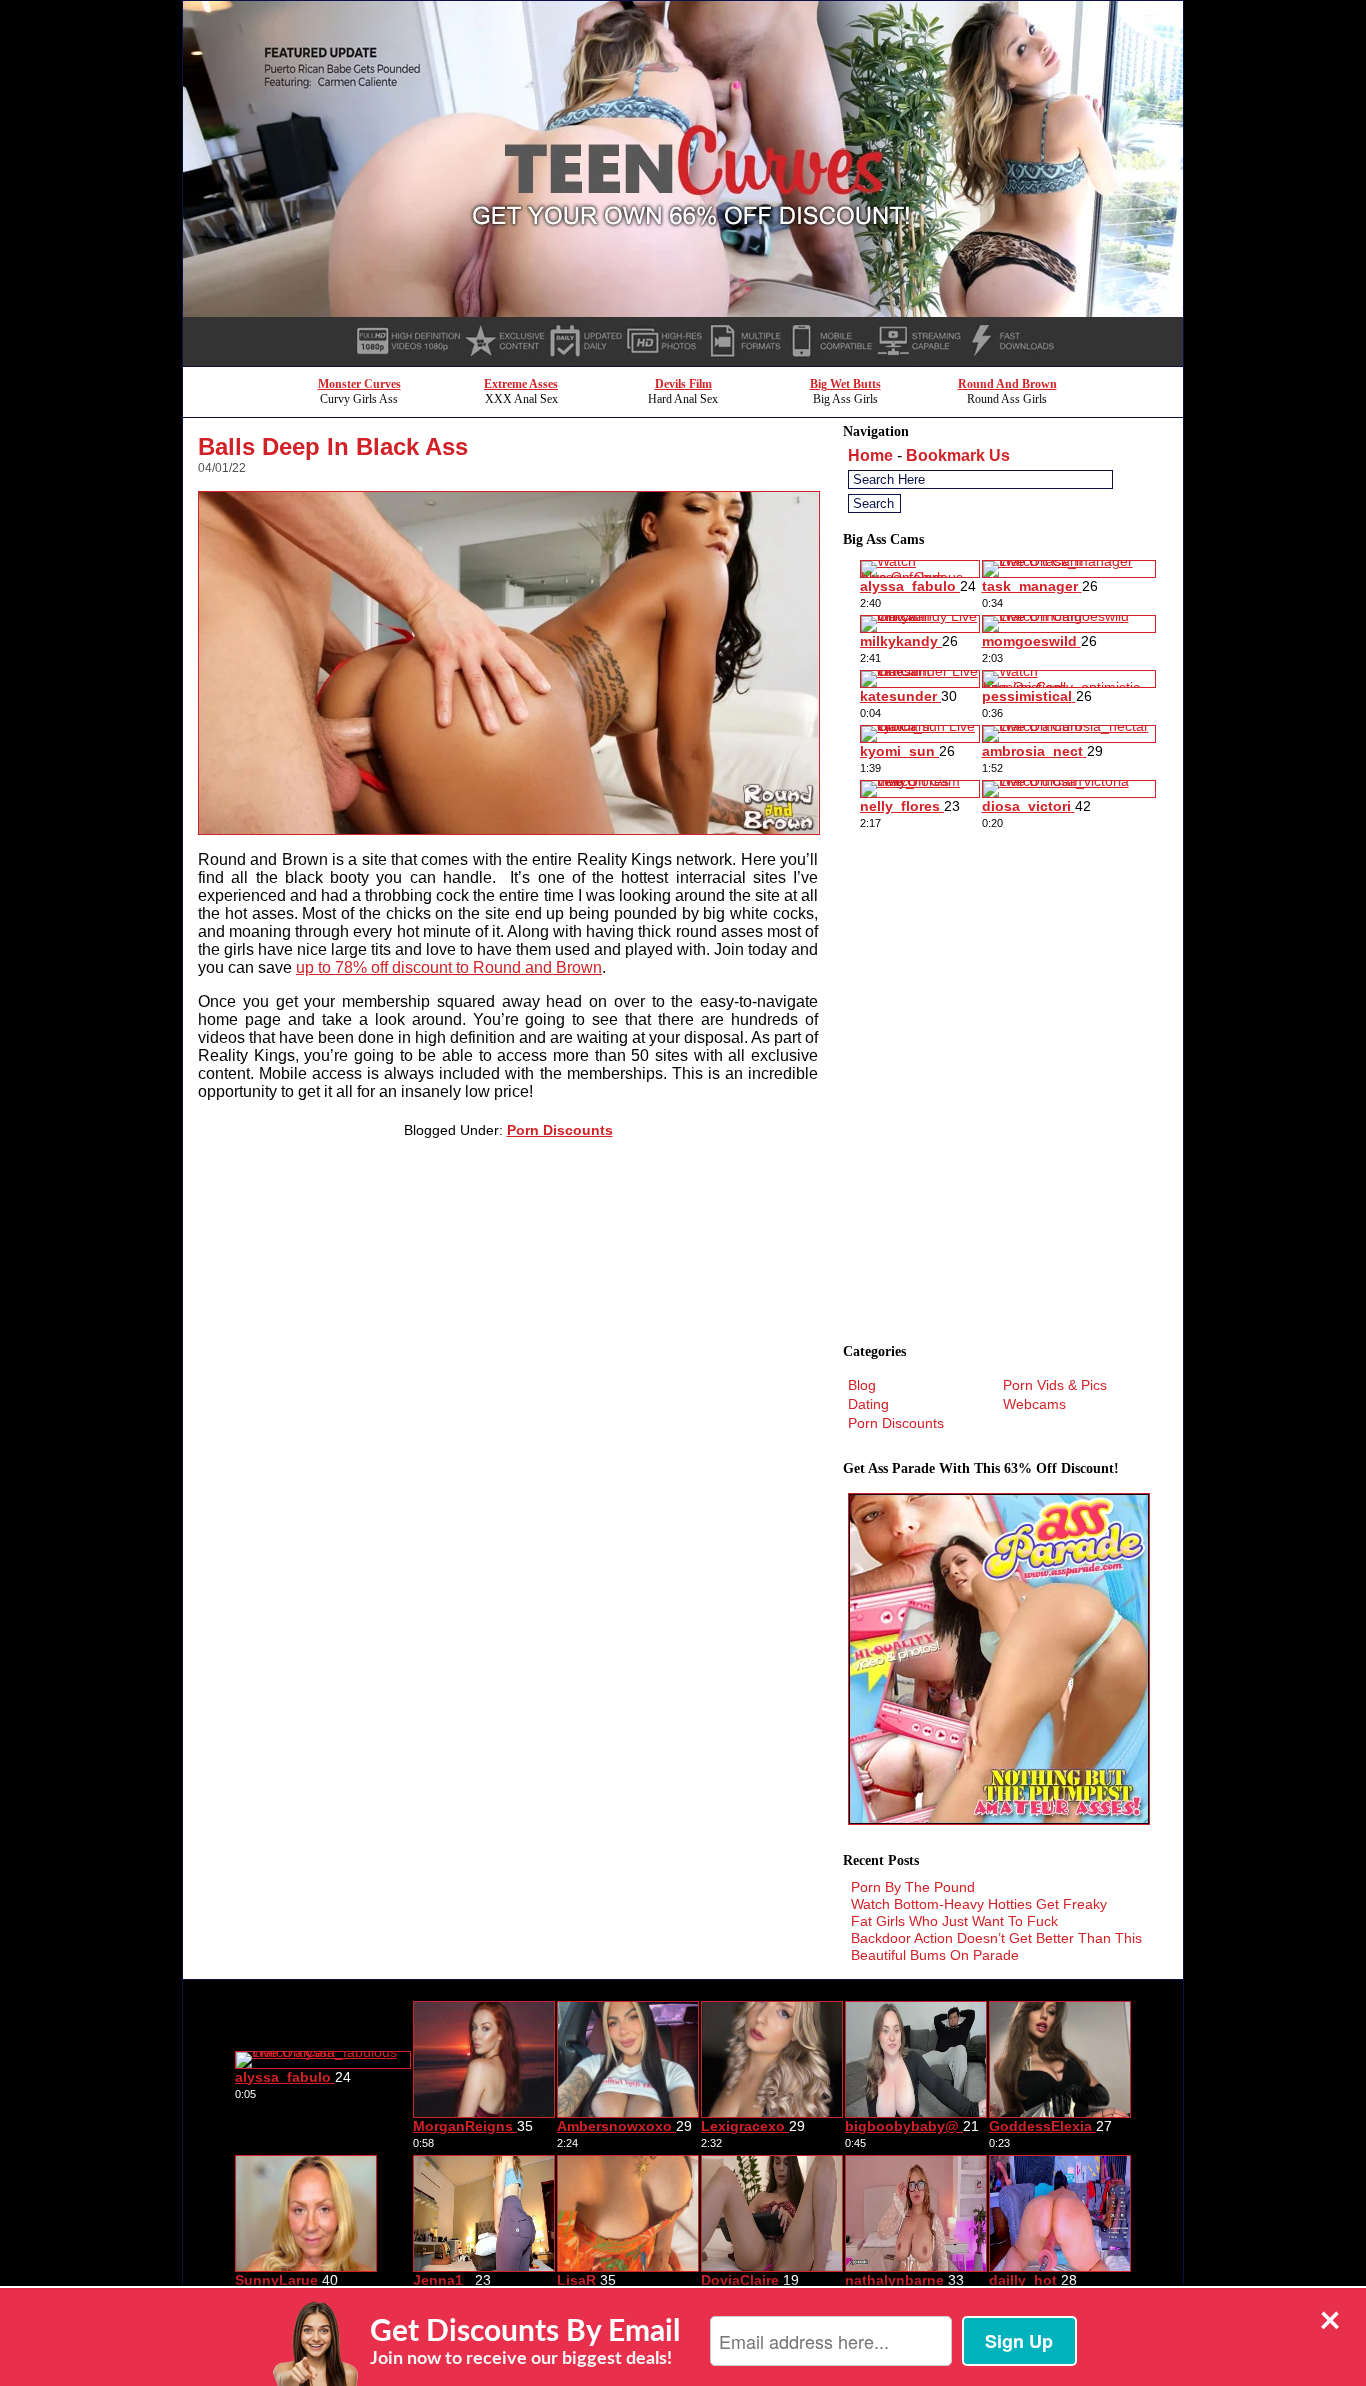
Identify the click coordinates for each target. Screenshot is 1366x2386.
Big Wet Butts (845, 384)
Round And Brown (1007, 384)
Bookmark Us (958, 455)
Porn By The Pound (913, 1887)
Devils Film (683, 384)
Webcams (1034, 1404)
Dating (868, 1404)
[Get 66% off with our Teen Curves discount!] (683, 360)
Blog (862, 1385)
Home (870, 455)
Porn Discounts (560, 1130)
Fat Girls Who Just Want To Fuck (954, 1921)
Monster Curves (359, 384)
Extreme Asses (521, 384)
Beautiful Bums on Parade (935, 1955)
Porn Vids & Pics (1055, 1385)
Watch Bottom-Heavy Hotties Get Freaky (979, 1904)
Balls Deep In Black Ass (333, 446)
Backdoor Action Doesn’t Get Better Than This (996, 1938)
